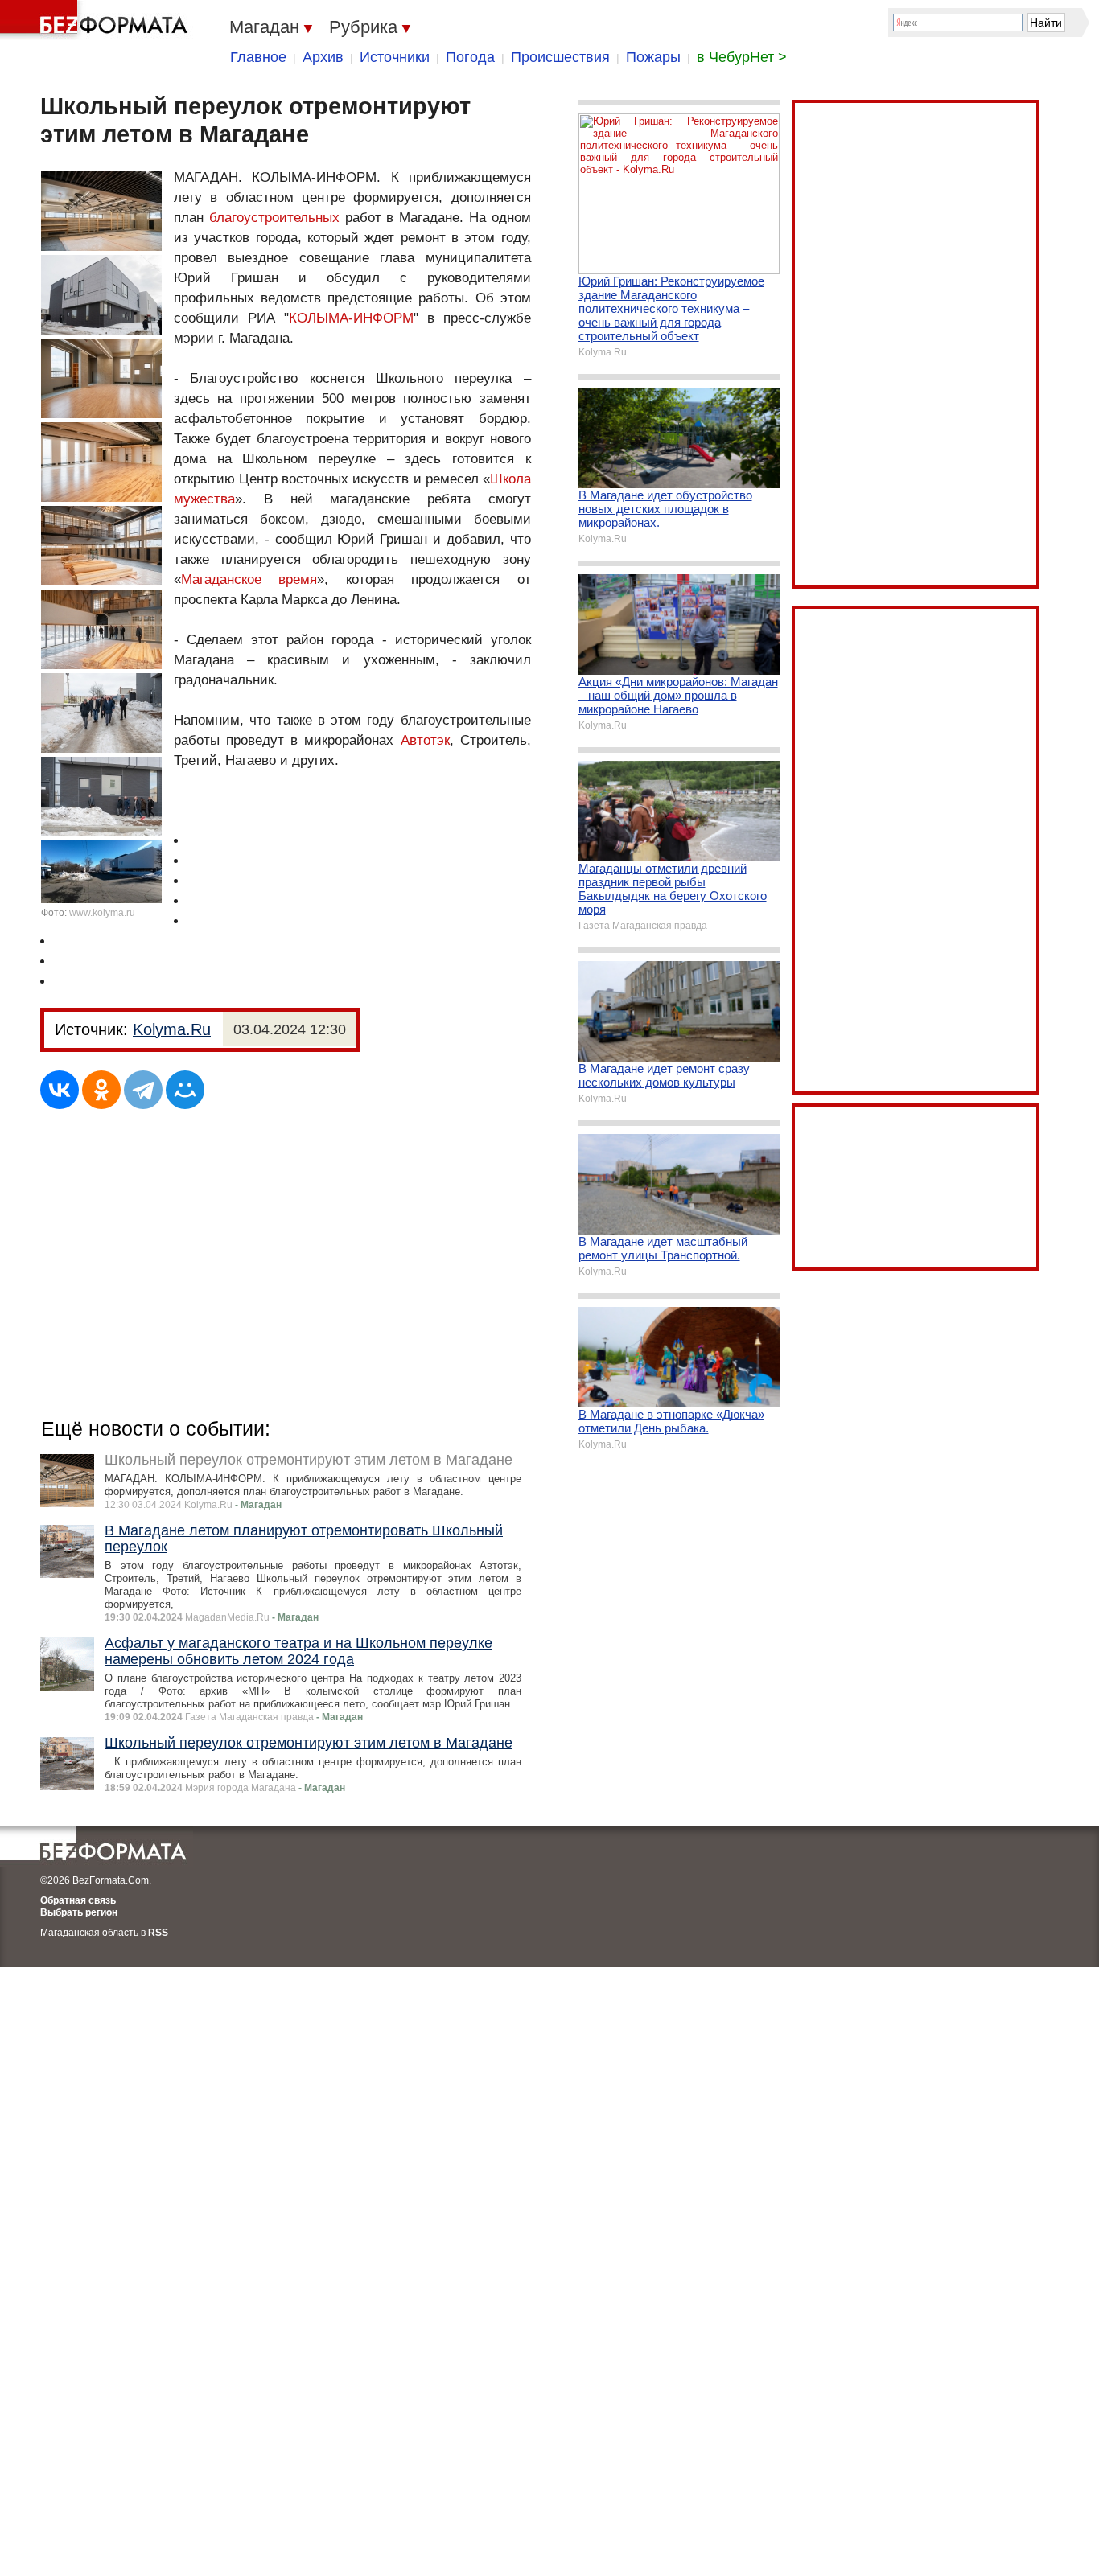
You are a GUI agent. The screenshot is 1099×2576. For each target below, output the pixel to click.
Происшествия (560, 57)
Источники (395, 57)
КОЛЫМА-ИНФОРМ (351, 318)
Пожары (653, 57)
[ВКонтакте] (60, 1090)
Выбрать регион (79, 1912)
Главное (258, 57)
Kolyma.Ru (172, 1029)
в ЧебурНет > (742, 57)
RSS (158, 1933)
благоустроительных (274, 218)
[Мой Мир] (185, 1090)
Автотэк (425, 740)
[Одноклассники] (101, 1090)
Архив (323, 57)
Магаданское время (249, 579)
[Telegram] (143, 1090)
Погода (470, 57)
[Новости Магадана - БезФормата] (97, 20)
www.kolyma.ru (102, 913)
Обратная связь (78, 1900)
